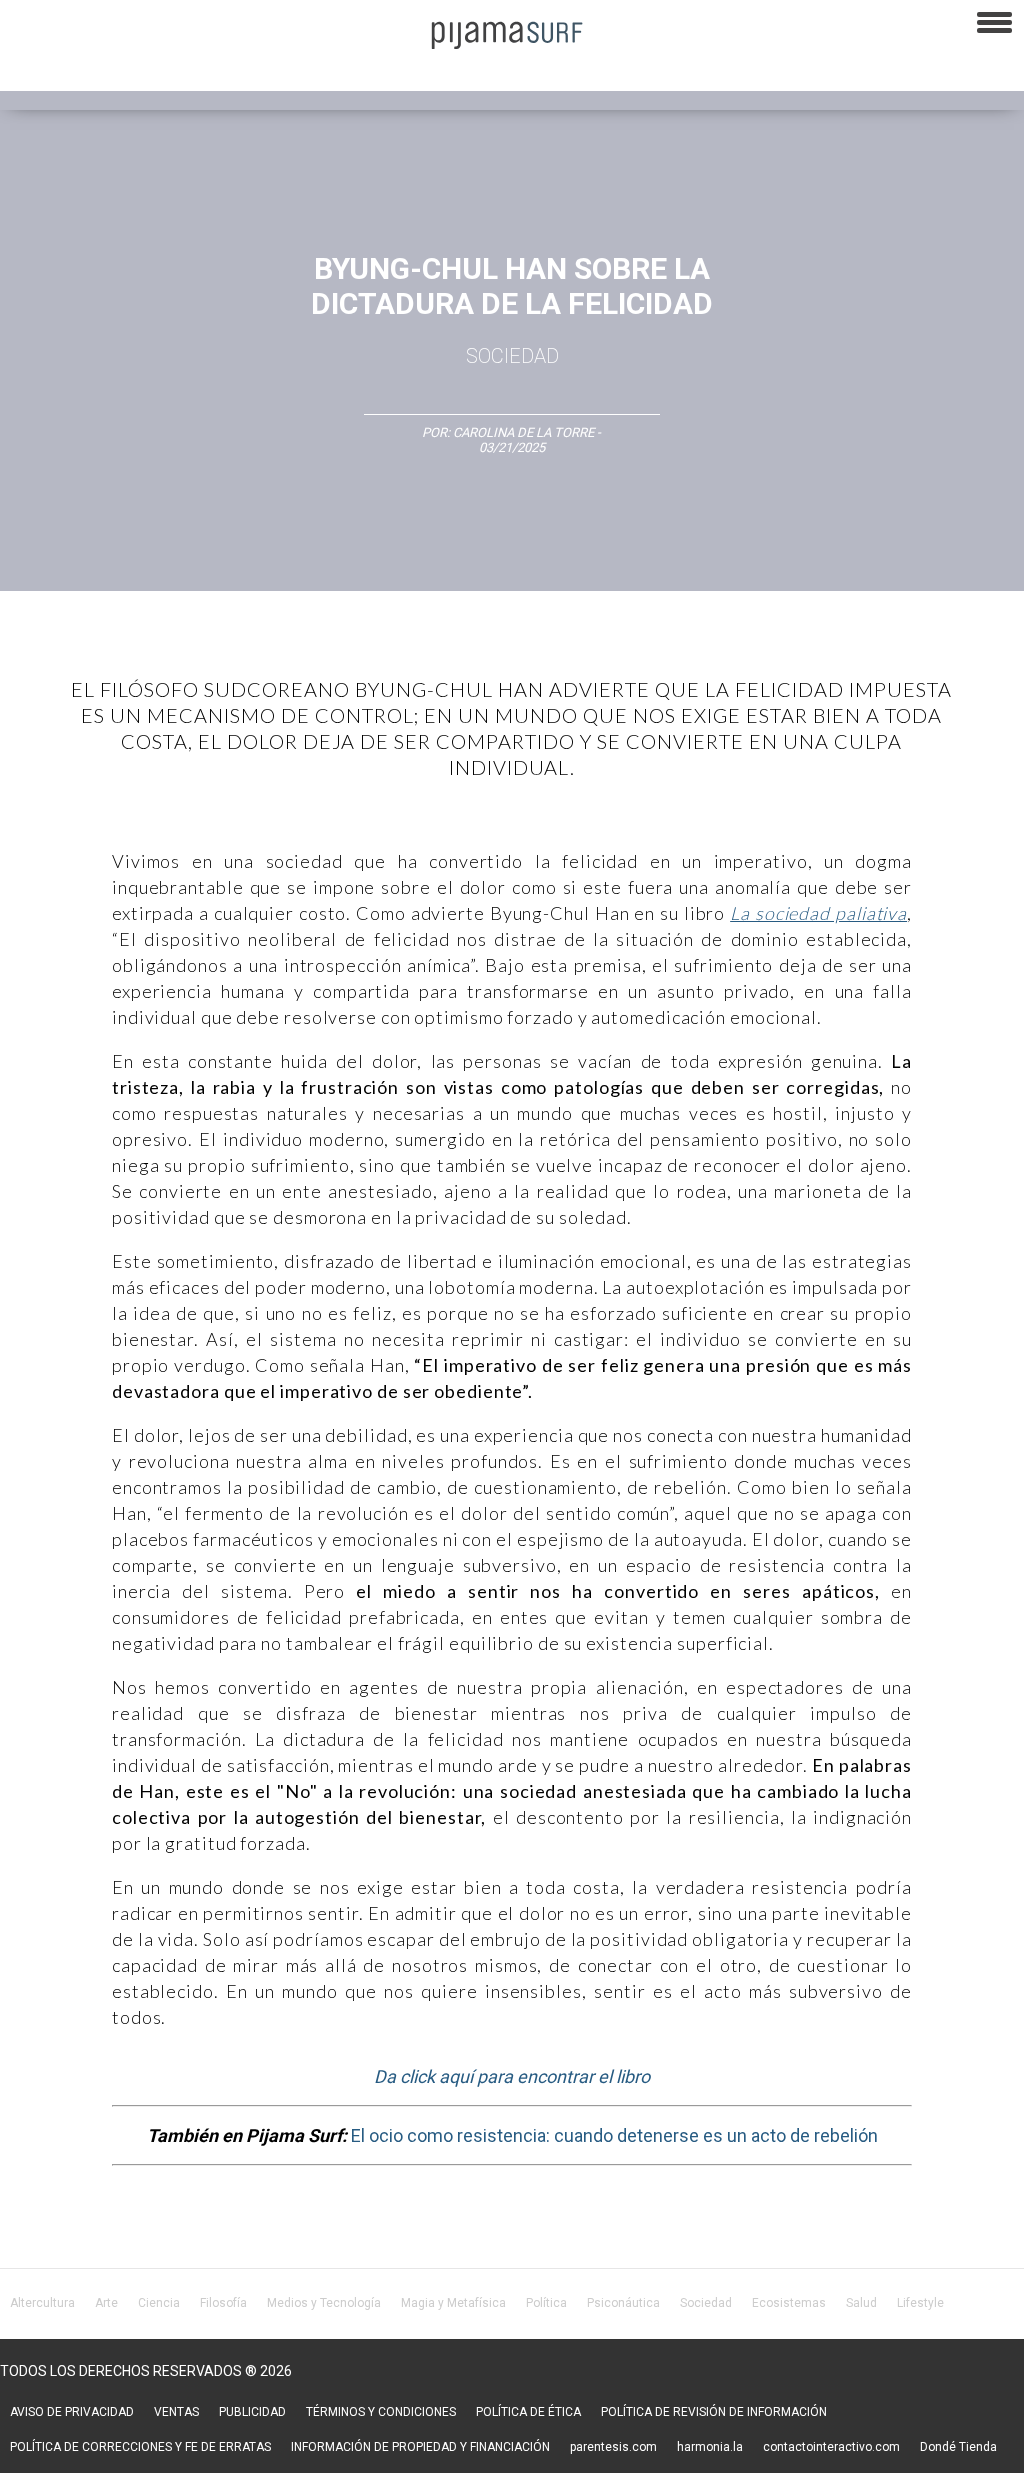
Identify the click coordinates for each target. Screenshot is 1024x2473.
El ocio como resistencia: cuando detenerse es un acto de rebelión (614, 2135)
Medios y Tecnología (324, 2303)
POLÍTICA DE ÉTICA (528, 2412)
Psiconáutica (623, 2303)
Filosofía (223, 2303)
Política (546, 2303)
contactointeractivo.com (831, 2447)
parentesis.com (613, 2447)
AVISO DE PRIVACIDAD (72, 2412)
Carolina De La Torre (525, 432)
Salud (861, 2303)
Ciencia (159, 2303)
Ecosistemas (789, 2303)
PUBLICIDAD (252, 2412)
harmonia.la (710, 2447)
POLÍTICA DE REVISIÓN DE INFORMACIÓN (714, 2412)
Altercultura (42, 2303)
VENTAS (176, 2412)
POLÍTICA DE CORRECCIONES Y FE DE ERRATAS (140, 2447)
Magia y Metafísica (453, 2303)
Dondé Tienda (958, 2447)
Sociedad (512, 356)
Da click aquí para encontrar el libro (512, 2076)
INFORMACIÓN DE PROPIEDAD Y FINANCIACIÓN (420, 2447)
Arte (106, 2303)
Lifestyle (920, 2303)
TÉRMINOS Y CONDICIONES (381, 2412)
